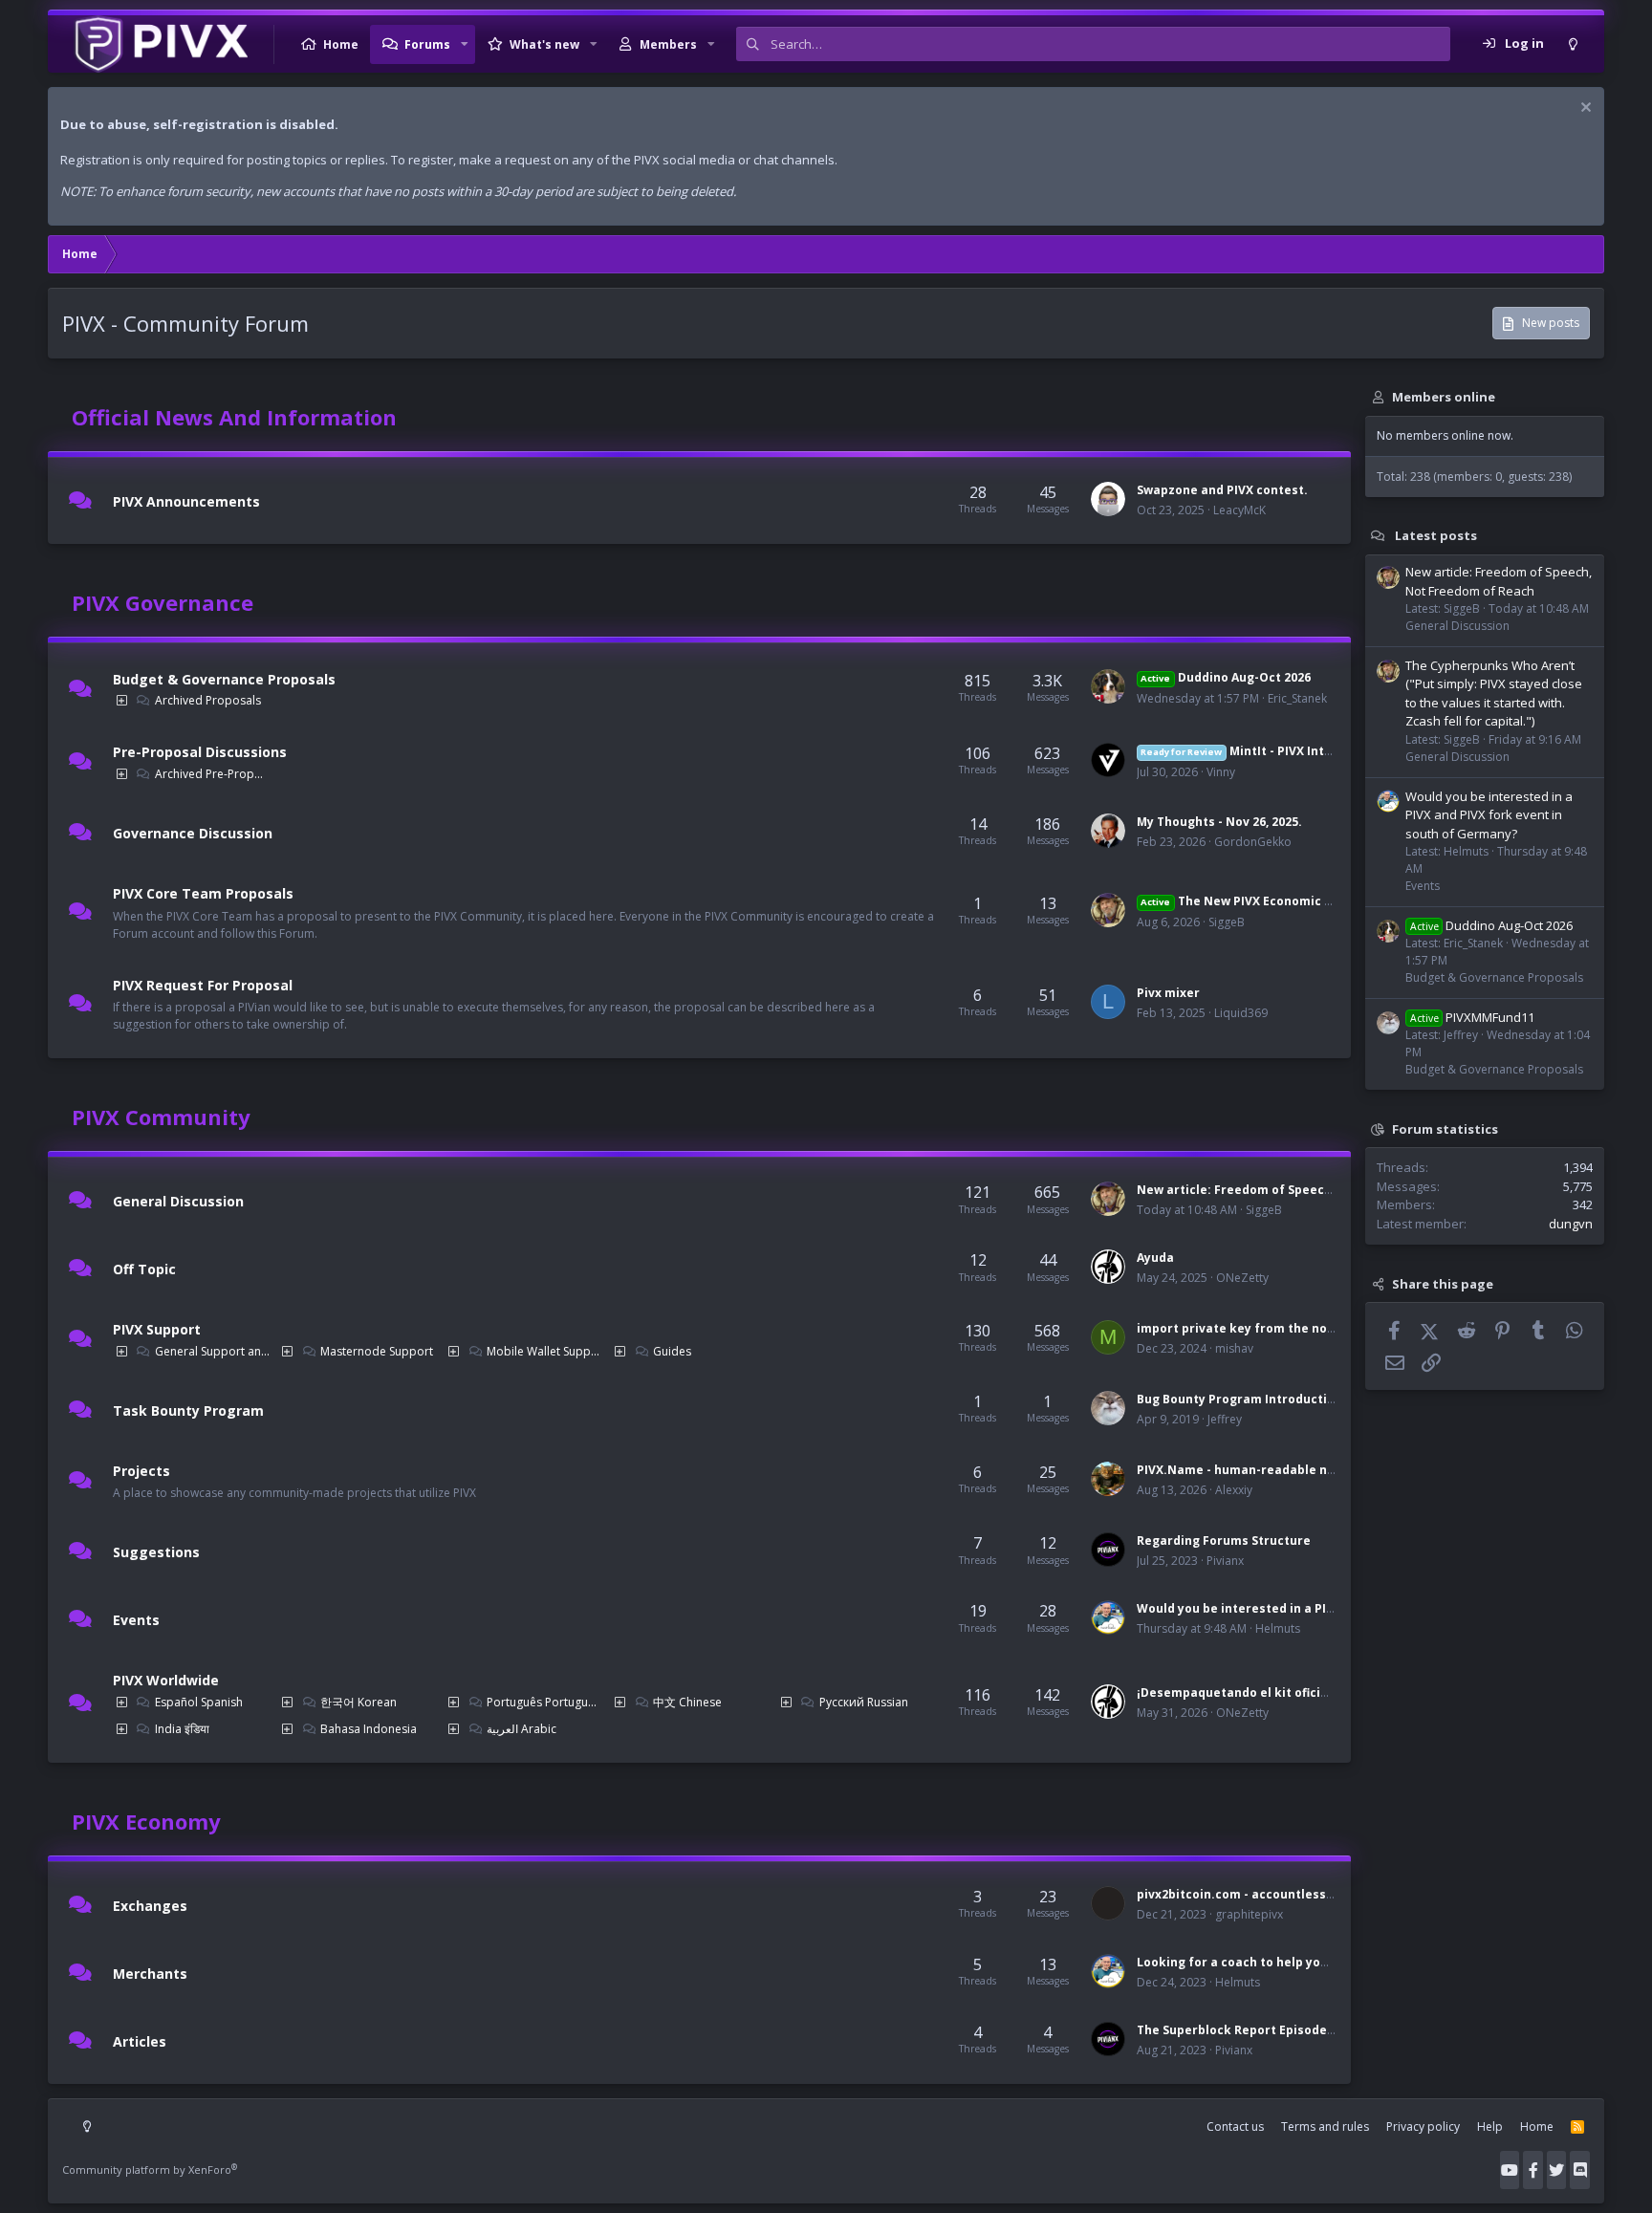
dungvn (1571, 1224)
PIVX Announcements (186, 501)
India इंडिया (182, 1729)
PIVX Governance (163, 602)
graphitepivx (1249, 1914)
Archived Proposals (208, 700)
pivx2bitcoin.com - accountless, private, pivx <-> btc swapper (1323, 1894)
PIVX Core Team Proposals (203, 893)
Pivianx (1225, 1561)
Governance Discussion (193, 833)
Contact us (1235, 2126)
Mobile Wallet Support (544, 1351)
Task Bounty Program (188, 1410)
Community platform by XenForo (150, 2170)
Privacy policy (1423, 2126)
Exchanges (150, 1906)
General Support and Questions (212, 1351)
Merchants (150, 1974)
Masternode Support (377, 1351)
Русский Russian (864, 1702)
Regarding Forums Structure (1224, 1540)
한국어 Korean (359, 1702)
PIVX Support (157, 1329)
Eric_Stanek (1297, 698)
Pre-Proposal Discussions (200, 752)
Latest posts (1436, 535)
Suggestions (156, 1552)
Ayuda (1155, 1258)
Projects (141, 1470)
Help (1490, 2126)
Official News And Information (234, 417)
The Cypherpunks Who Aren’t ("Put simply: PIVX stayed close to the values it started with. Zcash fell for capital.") (1494, 694)
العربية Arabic (522, 1729)
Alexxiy (1234, 1490)
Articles (140, 2041)
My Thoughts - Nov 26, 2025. (1219, 822)
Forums (427, 44)
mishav (1234, 1348)
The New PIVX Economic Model (1250, 901)
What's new (544, 44)
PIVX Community (161, 1117)
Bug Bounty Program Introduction (1239, 1399)
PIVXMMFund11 (1472, 1017)
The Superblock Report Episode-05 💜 (1250, 2030)
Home (341, 44)
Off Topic (144, 1269)
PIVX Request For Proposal (203, 984)
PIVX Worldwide (166, 1680)
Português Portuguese (544, 1702)
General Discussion (178, 1201)
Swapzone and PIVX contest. (1222, 490)
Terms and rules (1325, 2126)
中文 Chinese (687, 1702)
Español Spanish (199, 1702)
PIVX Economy (146, 1821)
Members (668, 44)
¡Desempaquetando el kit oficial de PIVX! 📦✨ (1276, 1692)
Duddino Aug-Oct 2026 (1225, 677)
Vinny (1221, 772)
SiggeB (1227, 922)
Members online (1444, 397)
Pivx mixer (1168, 993)
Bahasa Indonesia (369, 1729)
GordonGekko (1253, 842)
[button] (465, 44)
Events (136, 1620)
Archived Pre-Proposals (212, 774)
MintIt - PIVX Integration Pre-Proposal (1300, 751)
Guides (672, 1351)
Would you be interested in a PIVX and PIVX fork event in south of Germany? (1489, 815)
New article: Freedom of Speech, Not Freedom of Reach (1305, 1190)
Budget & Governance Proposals (224, 679)
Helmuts (1278, 1628)
